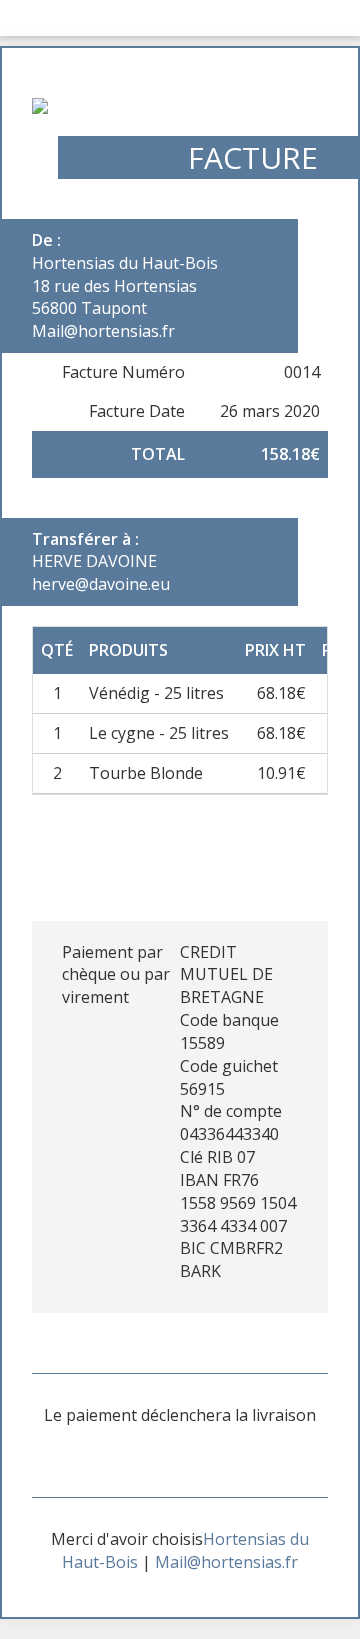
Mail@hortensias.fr (226, 1562)
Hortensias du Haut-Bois (125, 263)
